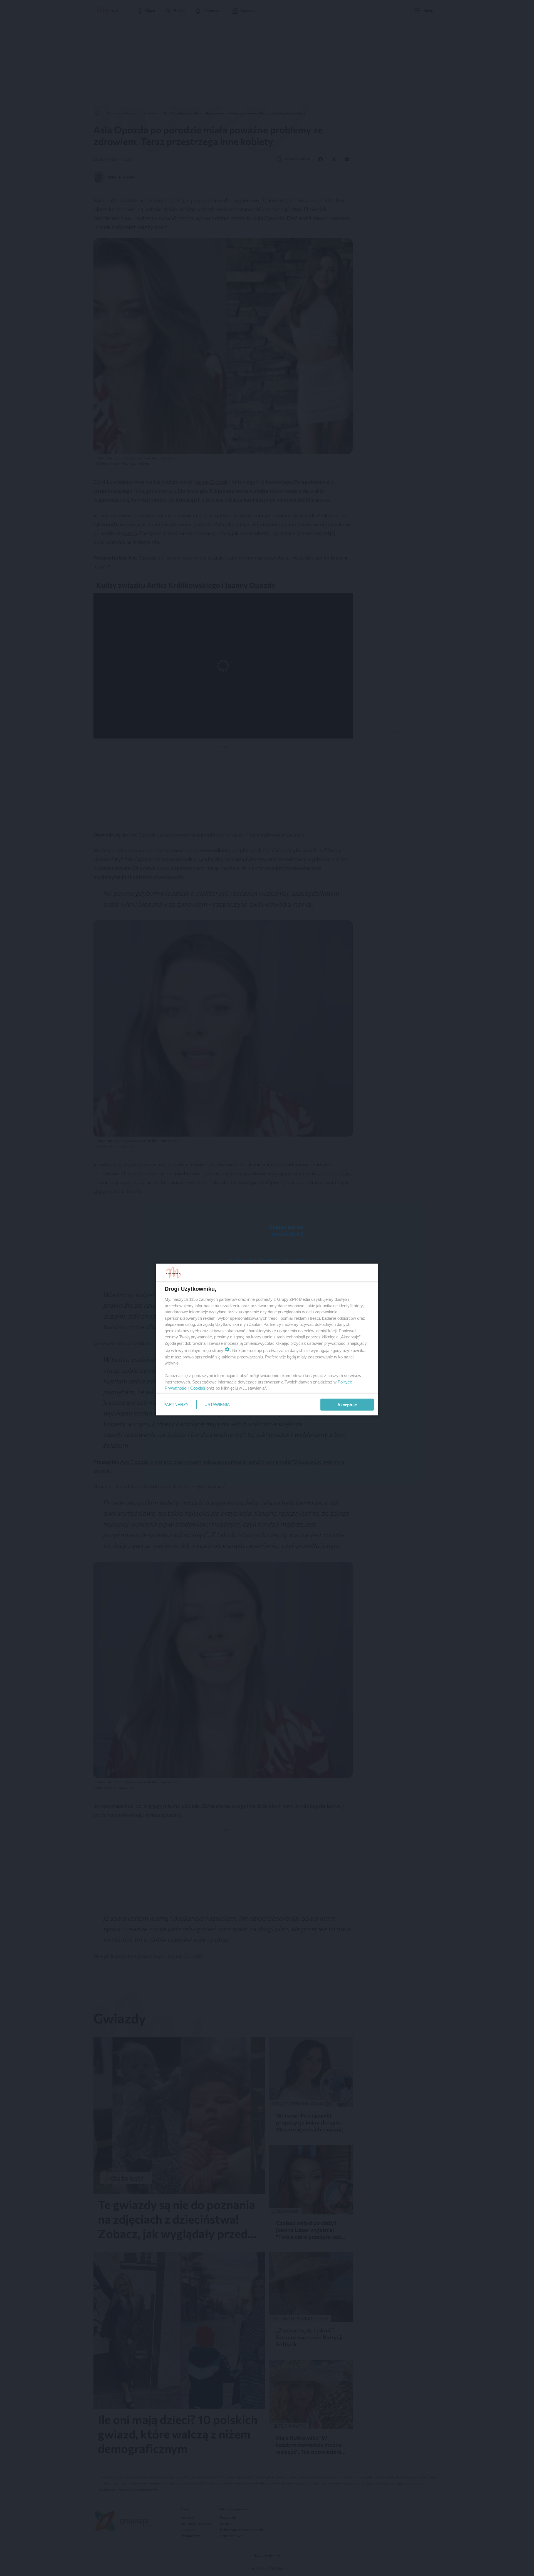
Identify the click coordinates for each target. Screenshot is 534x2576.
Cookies (198, 1388)
